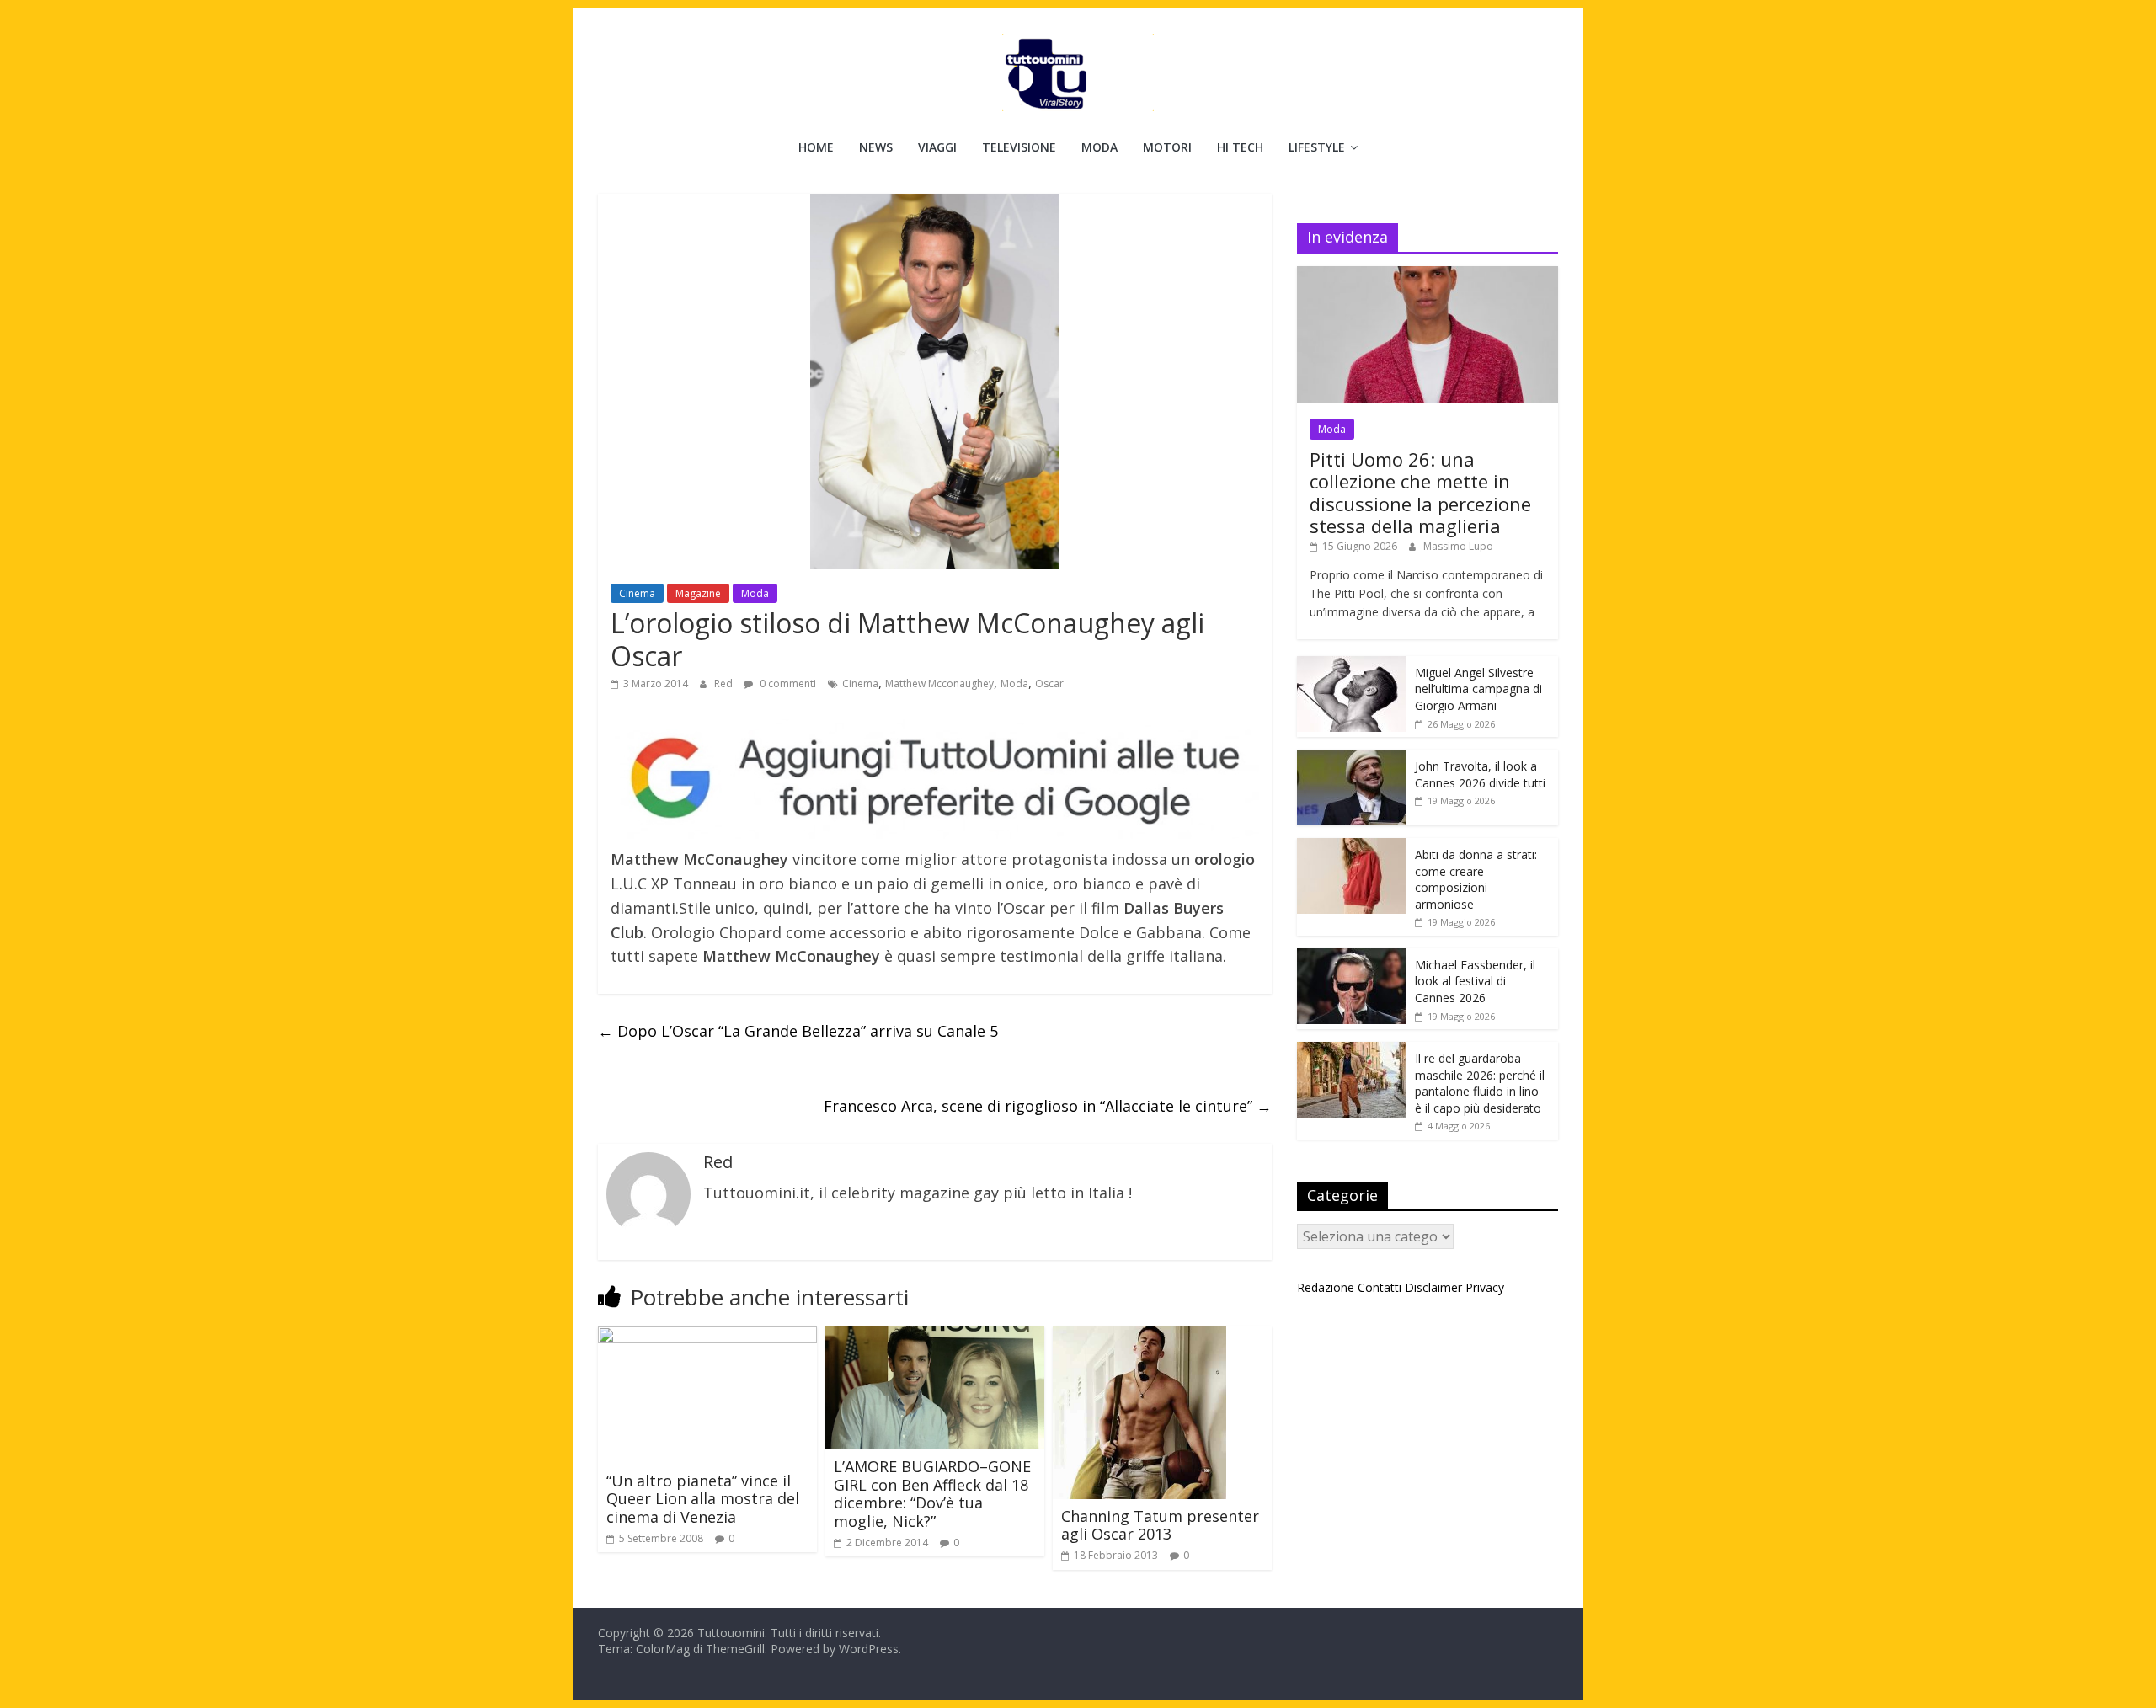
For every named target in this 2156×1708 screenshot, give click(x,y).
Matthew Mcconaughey (939, 683)
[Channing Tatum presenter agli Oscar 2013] (1139, 1337)
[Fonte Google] (935, 779)
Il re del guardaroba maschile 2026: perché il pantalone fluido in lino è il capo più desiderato (1480, 1083)
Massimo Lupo (1458, 546)
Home (816, 147)
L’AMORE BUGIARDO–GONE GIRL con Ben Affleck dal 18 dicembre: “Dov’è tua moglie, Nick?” (932, 1494)
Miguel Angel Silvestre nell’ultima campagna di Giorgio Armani (1478, 689)
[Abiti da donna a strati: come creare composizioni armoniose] (1352, 847)
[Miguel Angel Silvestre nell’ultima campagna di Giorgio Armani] (1352, 665)
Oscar (1049, 683)
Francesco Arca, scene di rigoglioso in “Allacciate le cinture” (1048, 1106)
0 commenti (787, 683)
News (876, 147)
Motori (1167, 147)
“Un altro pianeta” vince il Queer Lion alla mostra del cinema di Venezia (703, 1499)
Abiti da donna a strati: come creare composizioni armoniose (1476, 879)
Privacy (1485, 1287)
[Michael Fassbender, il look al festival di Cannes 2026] (1352, 957)
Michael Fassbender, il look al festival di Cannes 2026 (1475, 981)
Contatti (1380, 1287)
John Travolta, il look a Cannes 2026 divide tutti (1480, 774)
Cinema (637, 593)
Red (725, 683)
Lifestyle (1317, 147)
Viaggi (937, 147)
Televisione (1019, 147)
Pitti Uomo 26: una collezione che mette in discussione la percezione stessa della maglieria (1420, 492)
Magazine (698, 593)
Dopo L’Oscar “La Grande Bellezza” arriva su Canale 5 (798, 1031)
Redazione (1326, 1287)
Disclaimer (1433, 1287)
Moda (1099, 147)
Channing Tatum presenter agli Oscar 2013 (1160, 1525)
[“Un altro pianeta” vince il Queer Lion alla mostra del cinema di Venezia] (707, 1337)
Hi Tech (1240, 147)
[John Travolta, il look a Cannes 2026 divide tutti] (1352, 758)
